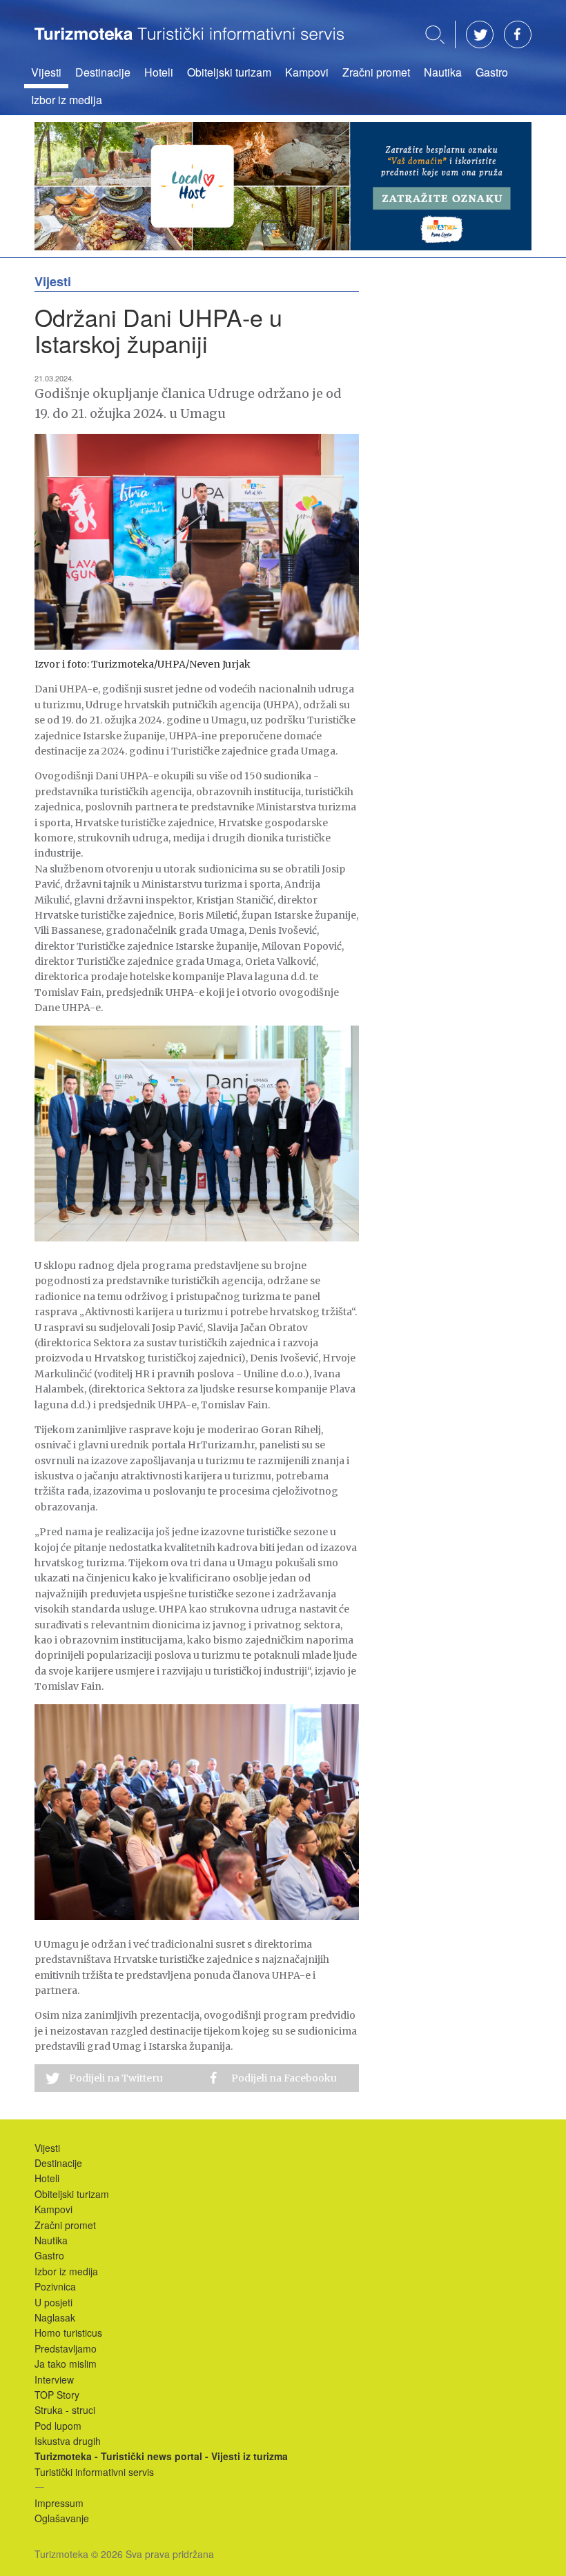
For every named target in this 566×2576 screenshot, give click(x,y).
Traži (435, 35)
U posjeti (53, 2302)
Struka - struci (65, 2410)
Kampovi (307, 72)
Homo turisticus (68, 2333)
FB (518, 34)
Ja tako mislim (66, 2364)
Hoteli (159, 72)
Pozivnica (55, 2286)
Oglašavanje (62, 2518)
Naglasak (55, 2317)
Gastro (492, 72)
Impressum (59, 2503)
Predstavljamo (66, 2348)
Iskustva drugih (68, 2441)
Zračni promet (376, 72)
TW (480, 34)
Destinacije (103, 72)
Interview (54, 2379)
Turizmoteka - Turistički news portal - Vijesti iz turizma (189, 43)
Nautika (443, 72)
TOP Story (57, 2395)
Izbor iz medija (67, 100)
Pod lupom (58, 2426)
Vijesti (46, 72)
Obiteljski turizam (229, 72)
